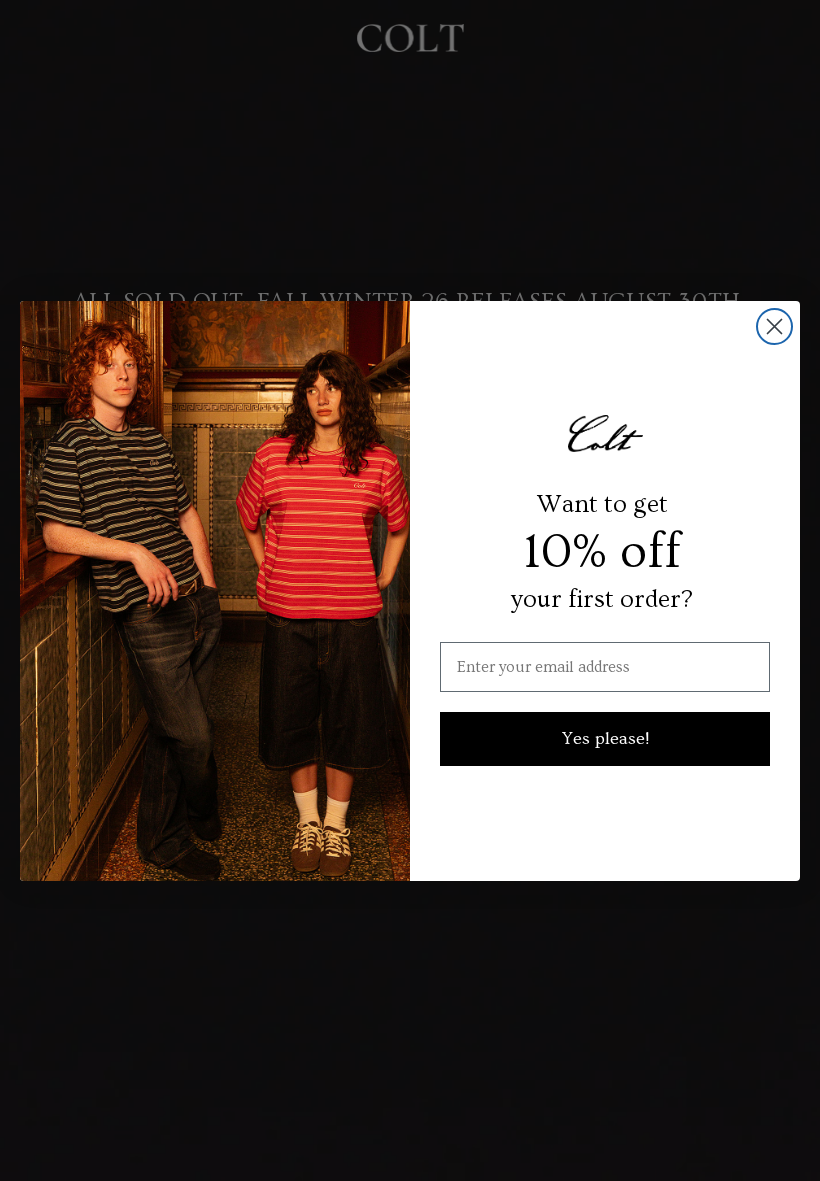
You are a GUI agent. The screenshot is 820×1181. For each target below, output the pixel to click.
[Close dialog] (774, 326)
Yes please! (605, 738)
